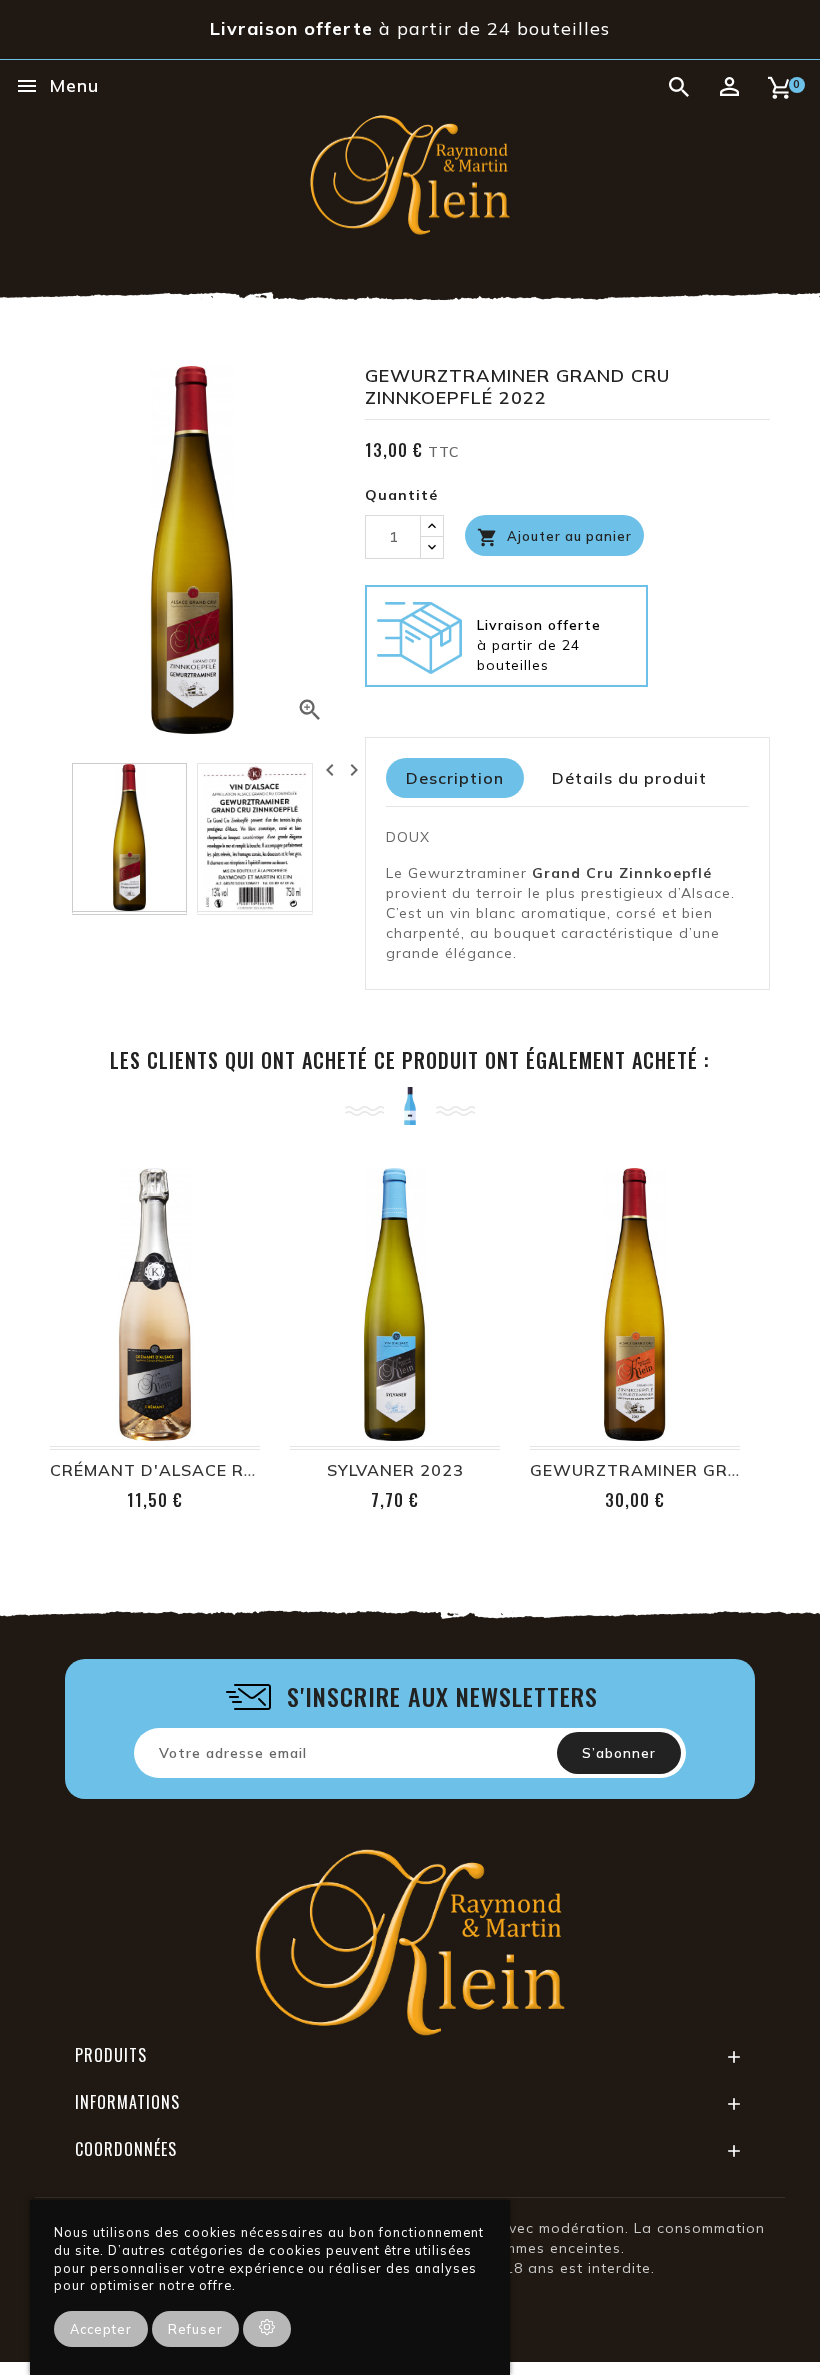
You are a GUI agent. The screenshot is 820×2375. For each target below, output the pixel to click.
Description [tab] (455, 778)
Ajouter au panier (554, 537)
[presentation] (330, 770)
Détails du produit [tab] (629, 778)
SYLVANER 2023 (395, 1470)
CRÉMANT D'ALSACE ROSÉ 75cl (185, 1470)
